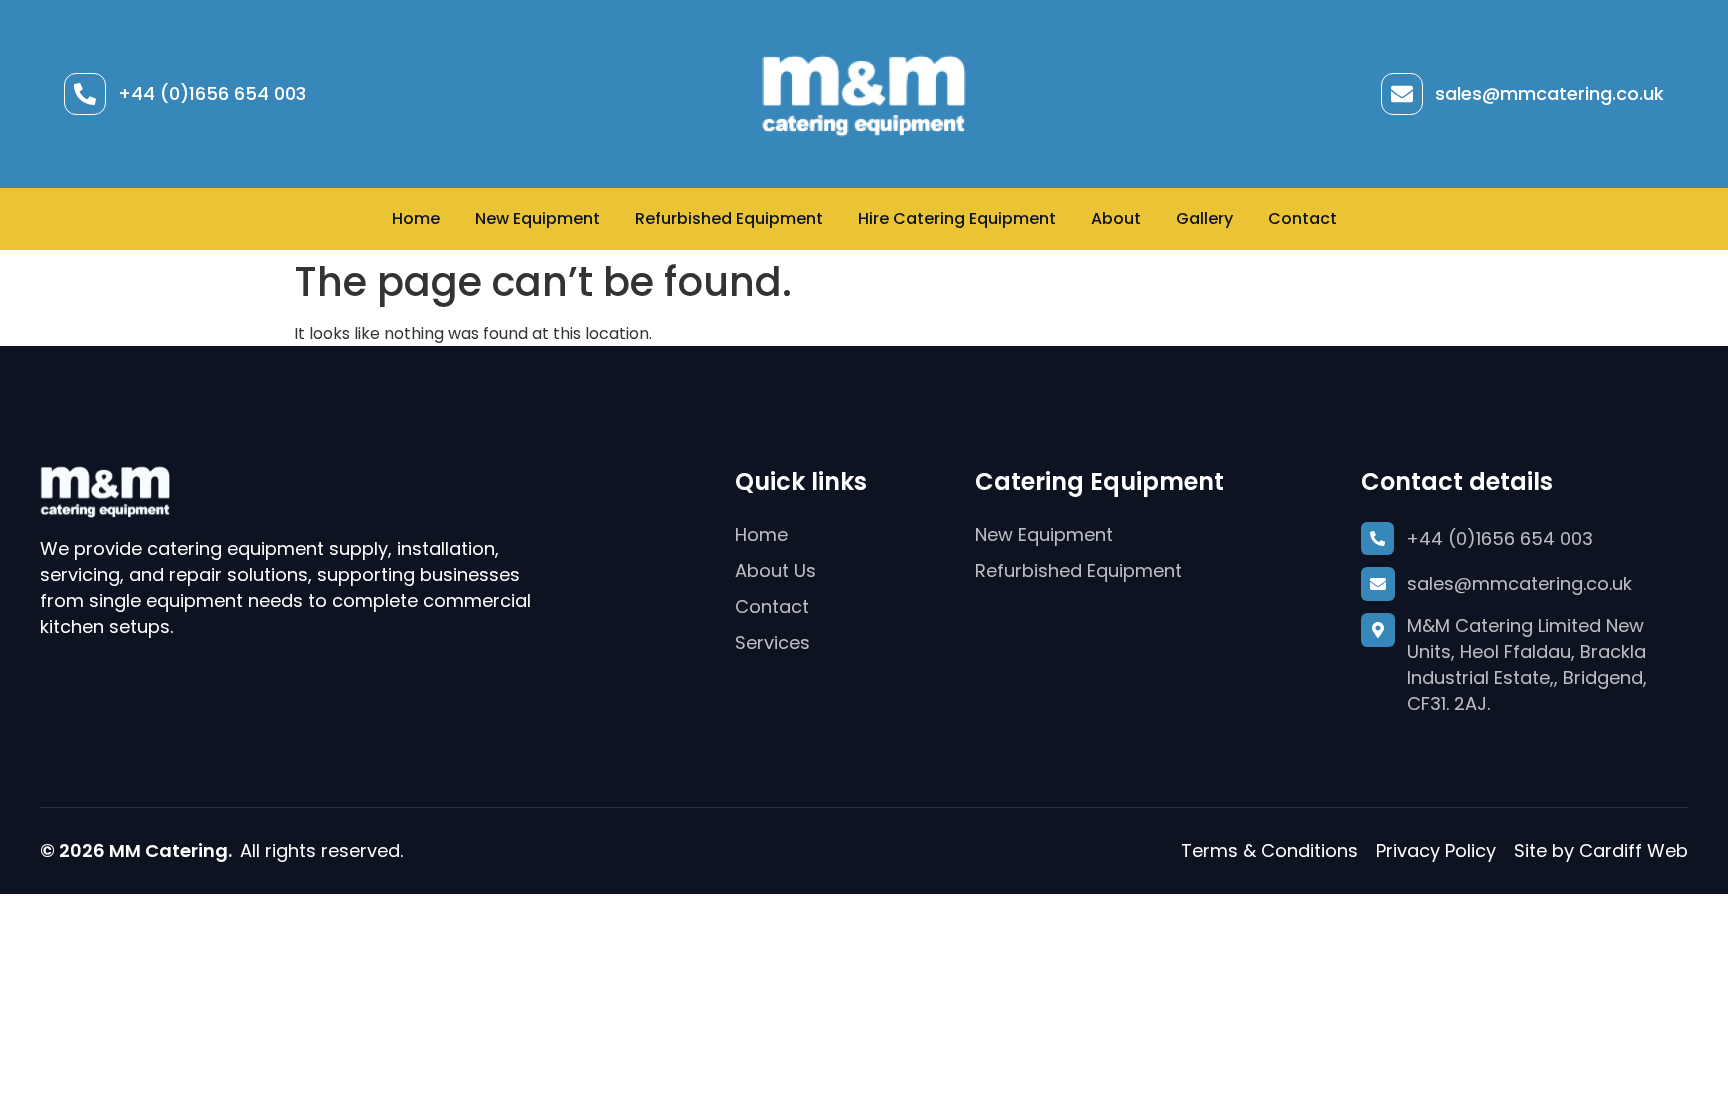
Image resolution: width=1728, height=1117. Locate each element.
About (1116, 218)
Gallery (1204, 218)
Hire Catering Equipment (957, 218)
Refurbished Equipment (729, 218)
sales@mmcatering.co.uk (1549, 93)
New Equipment (537, 218)
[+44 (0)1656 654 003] (85, 94)
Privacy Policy (1436, 850)
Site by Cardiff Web (1601, 850)
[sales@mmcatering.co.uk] (1402, 94)
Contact (1302, 218)
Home (416, 218)
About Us (775, 570)
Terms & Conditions (1269, 850)
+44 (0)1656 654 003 (212, 93)
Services (772, 642)
